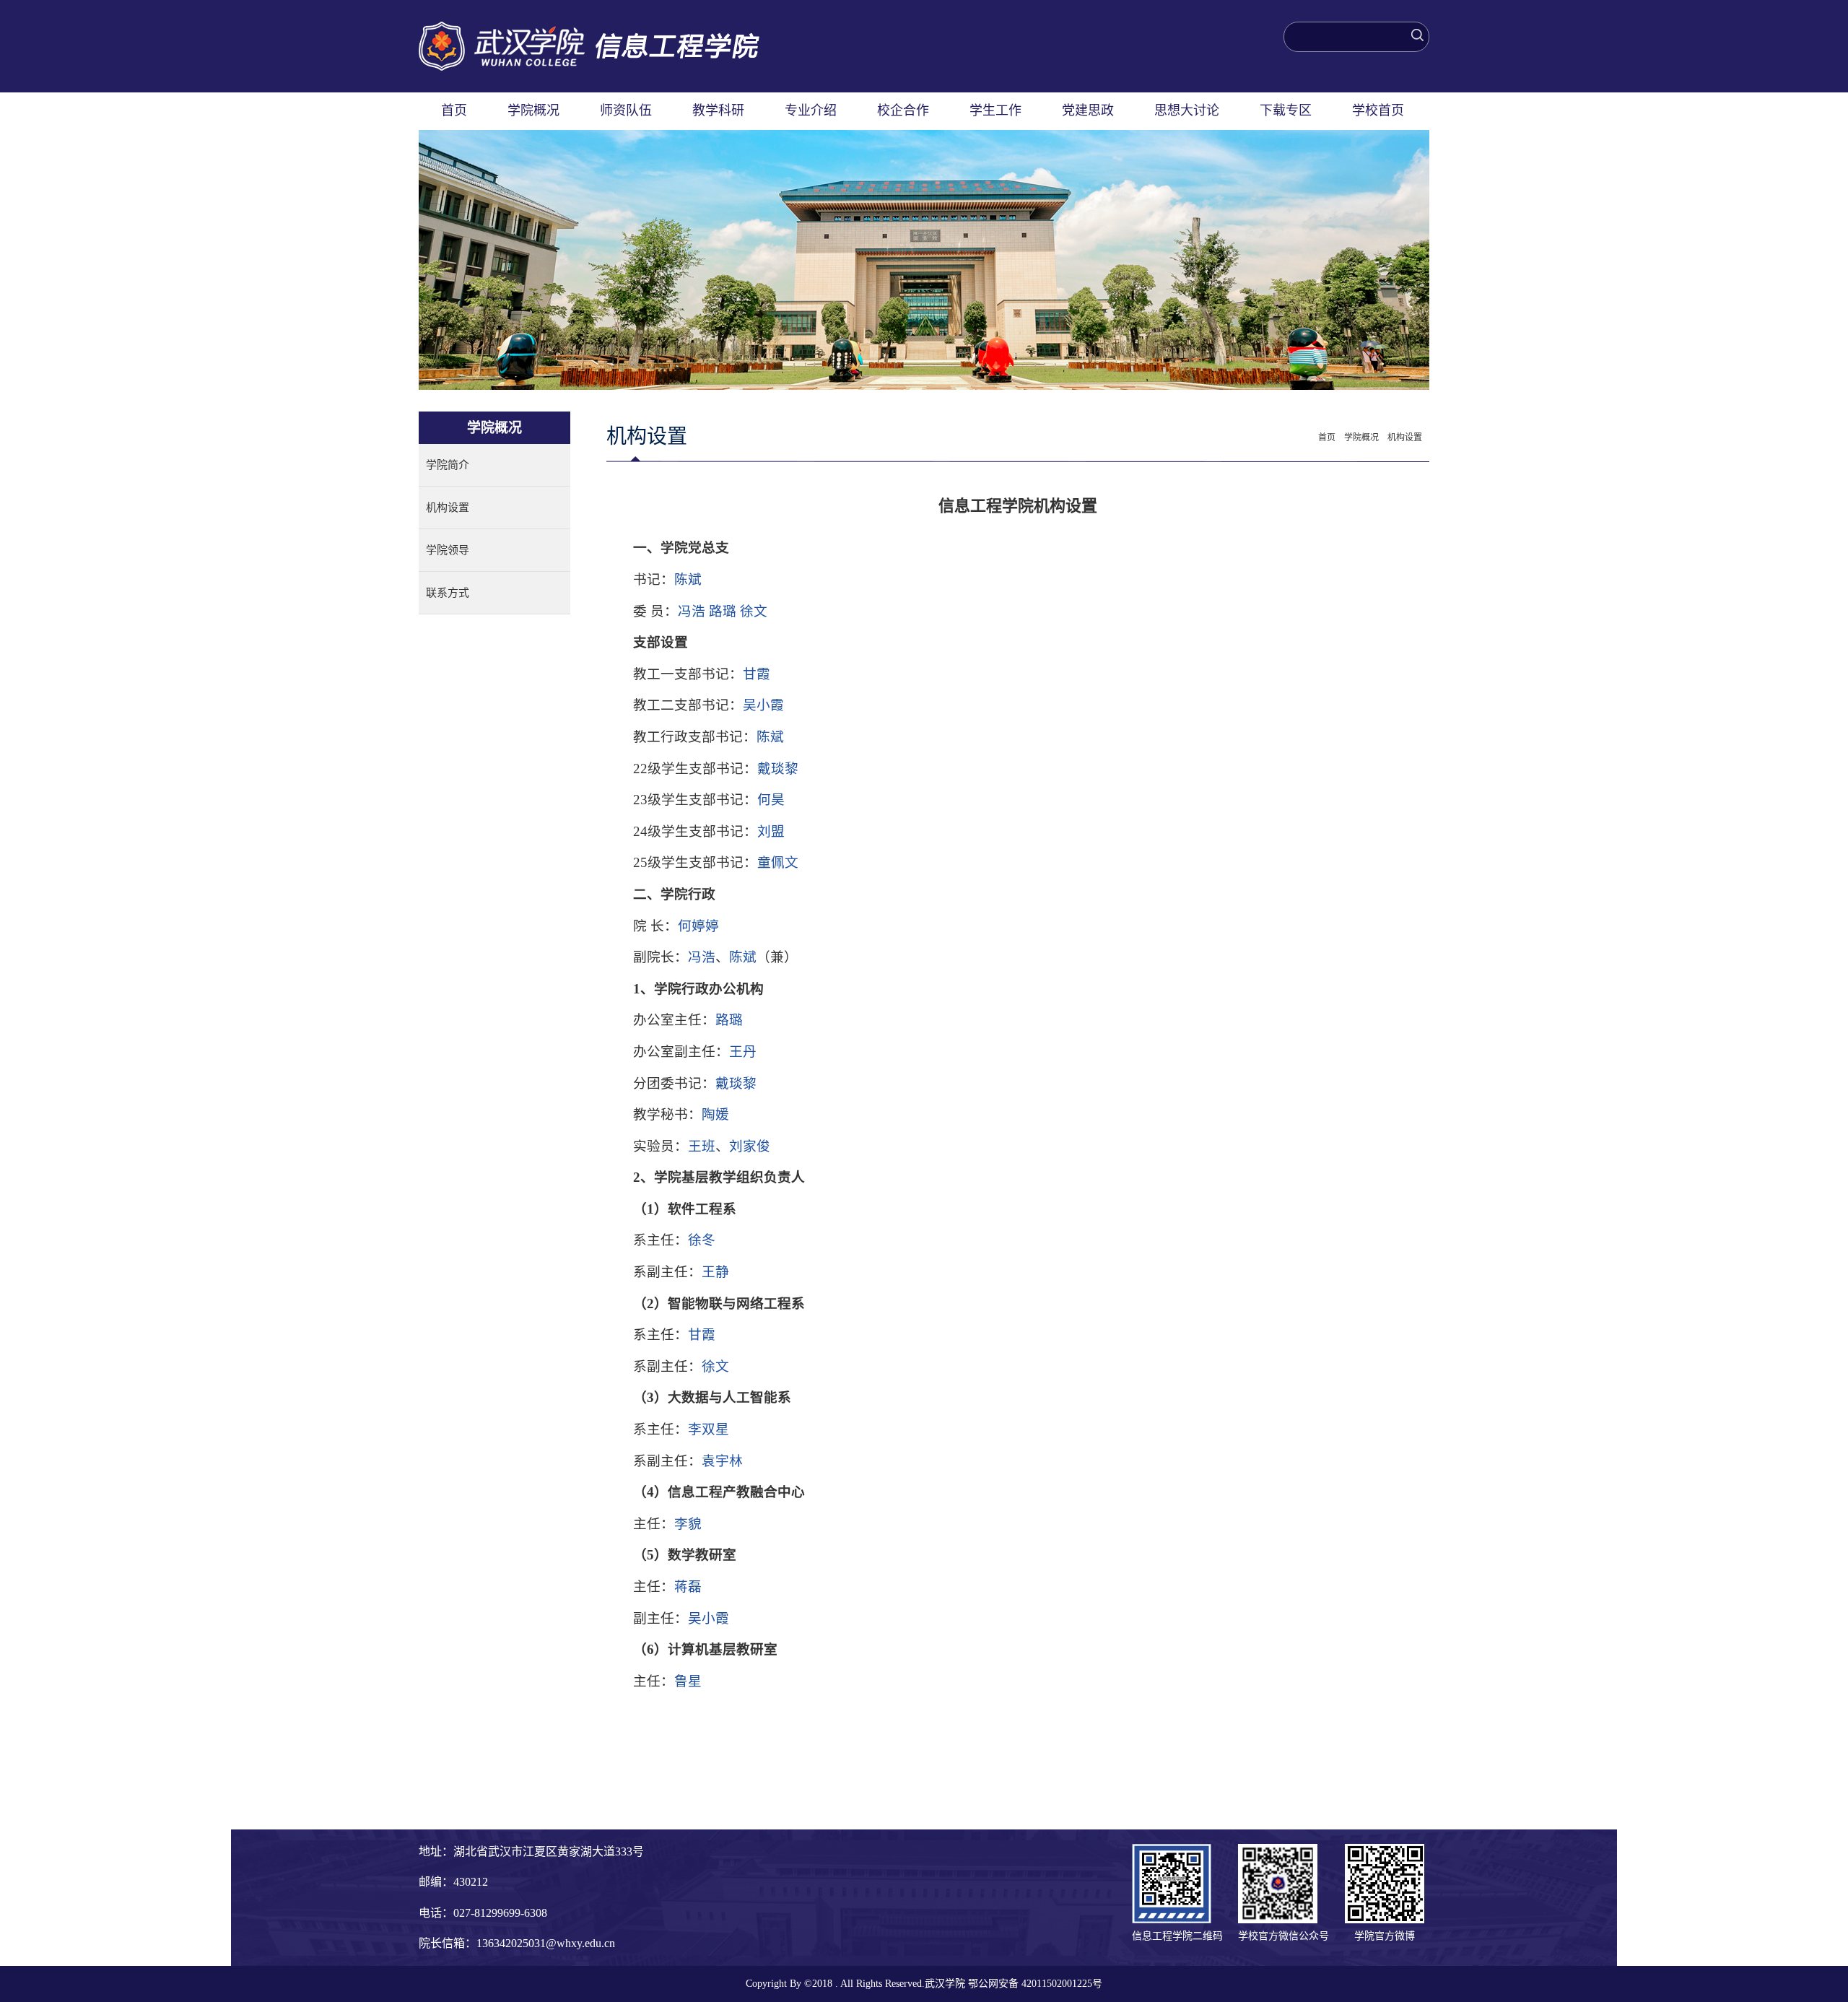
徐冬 (702, 1240)
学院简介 (448, 465)
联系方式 (448, 593)
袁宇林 (722, 1461)
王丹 (743, 1052)
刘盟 (771, 831)
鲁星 (688, 1681)
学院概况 (533, 110)
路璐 (723, 611)
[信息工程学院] (589, 29)
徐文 (754, 611)
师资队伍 (626, 110)
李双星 (709, 1429)
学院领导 (448, 550)
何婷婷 (698, 926)
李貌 (688, 1524)
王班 (702, 1146)
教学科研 (718, 110)
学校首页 (1378, 110)
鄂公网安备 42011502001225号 (1035, 1984)
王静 (715, 1272)
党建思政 (1088, 110)
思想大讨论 (1187, 110)
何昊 (771, 800)
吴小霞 (763, 705)
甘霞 (757, 674)
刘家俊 (750, 1146)
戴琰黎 (778, 769)
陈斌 (688, 579)
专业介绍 (811, 110)
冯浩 (692, 611)
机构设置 (448, 508)
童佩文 (778, 862)
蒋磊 (688, 1587)
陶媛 (715, 1114)
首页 (454, 110)
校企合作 (903, 110)
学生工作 (995, 110)
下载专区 (1286, 110)
